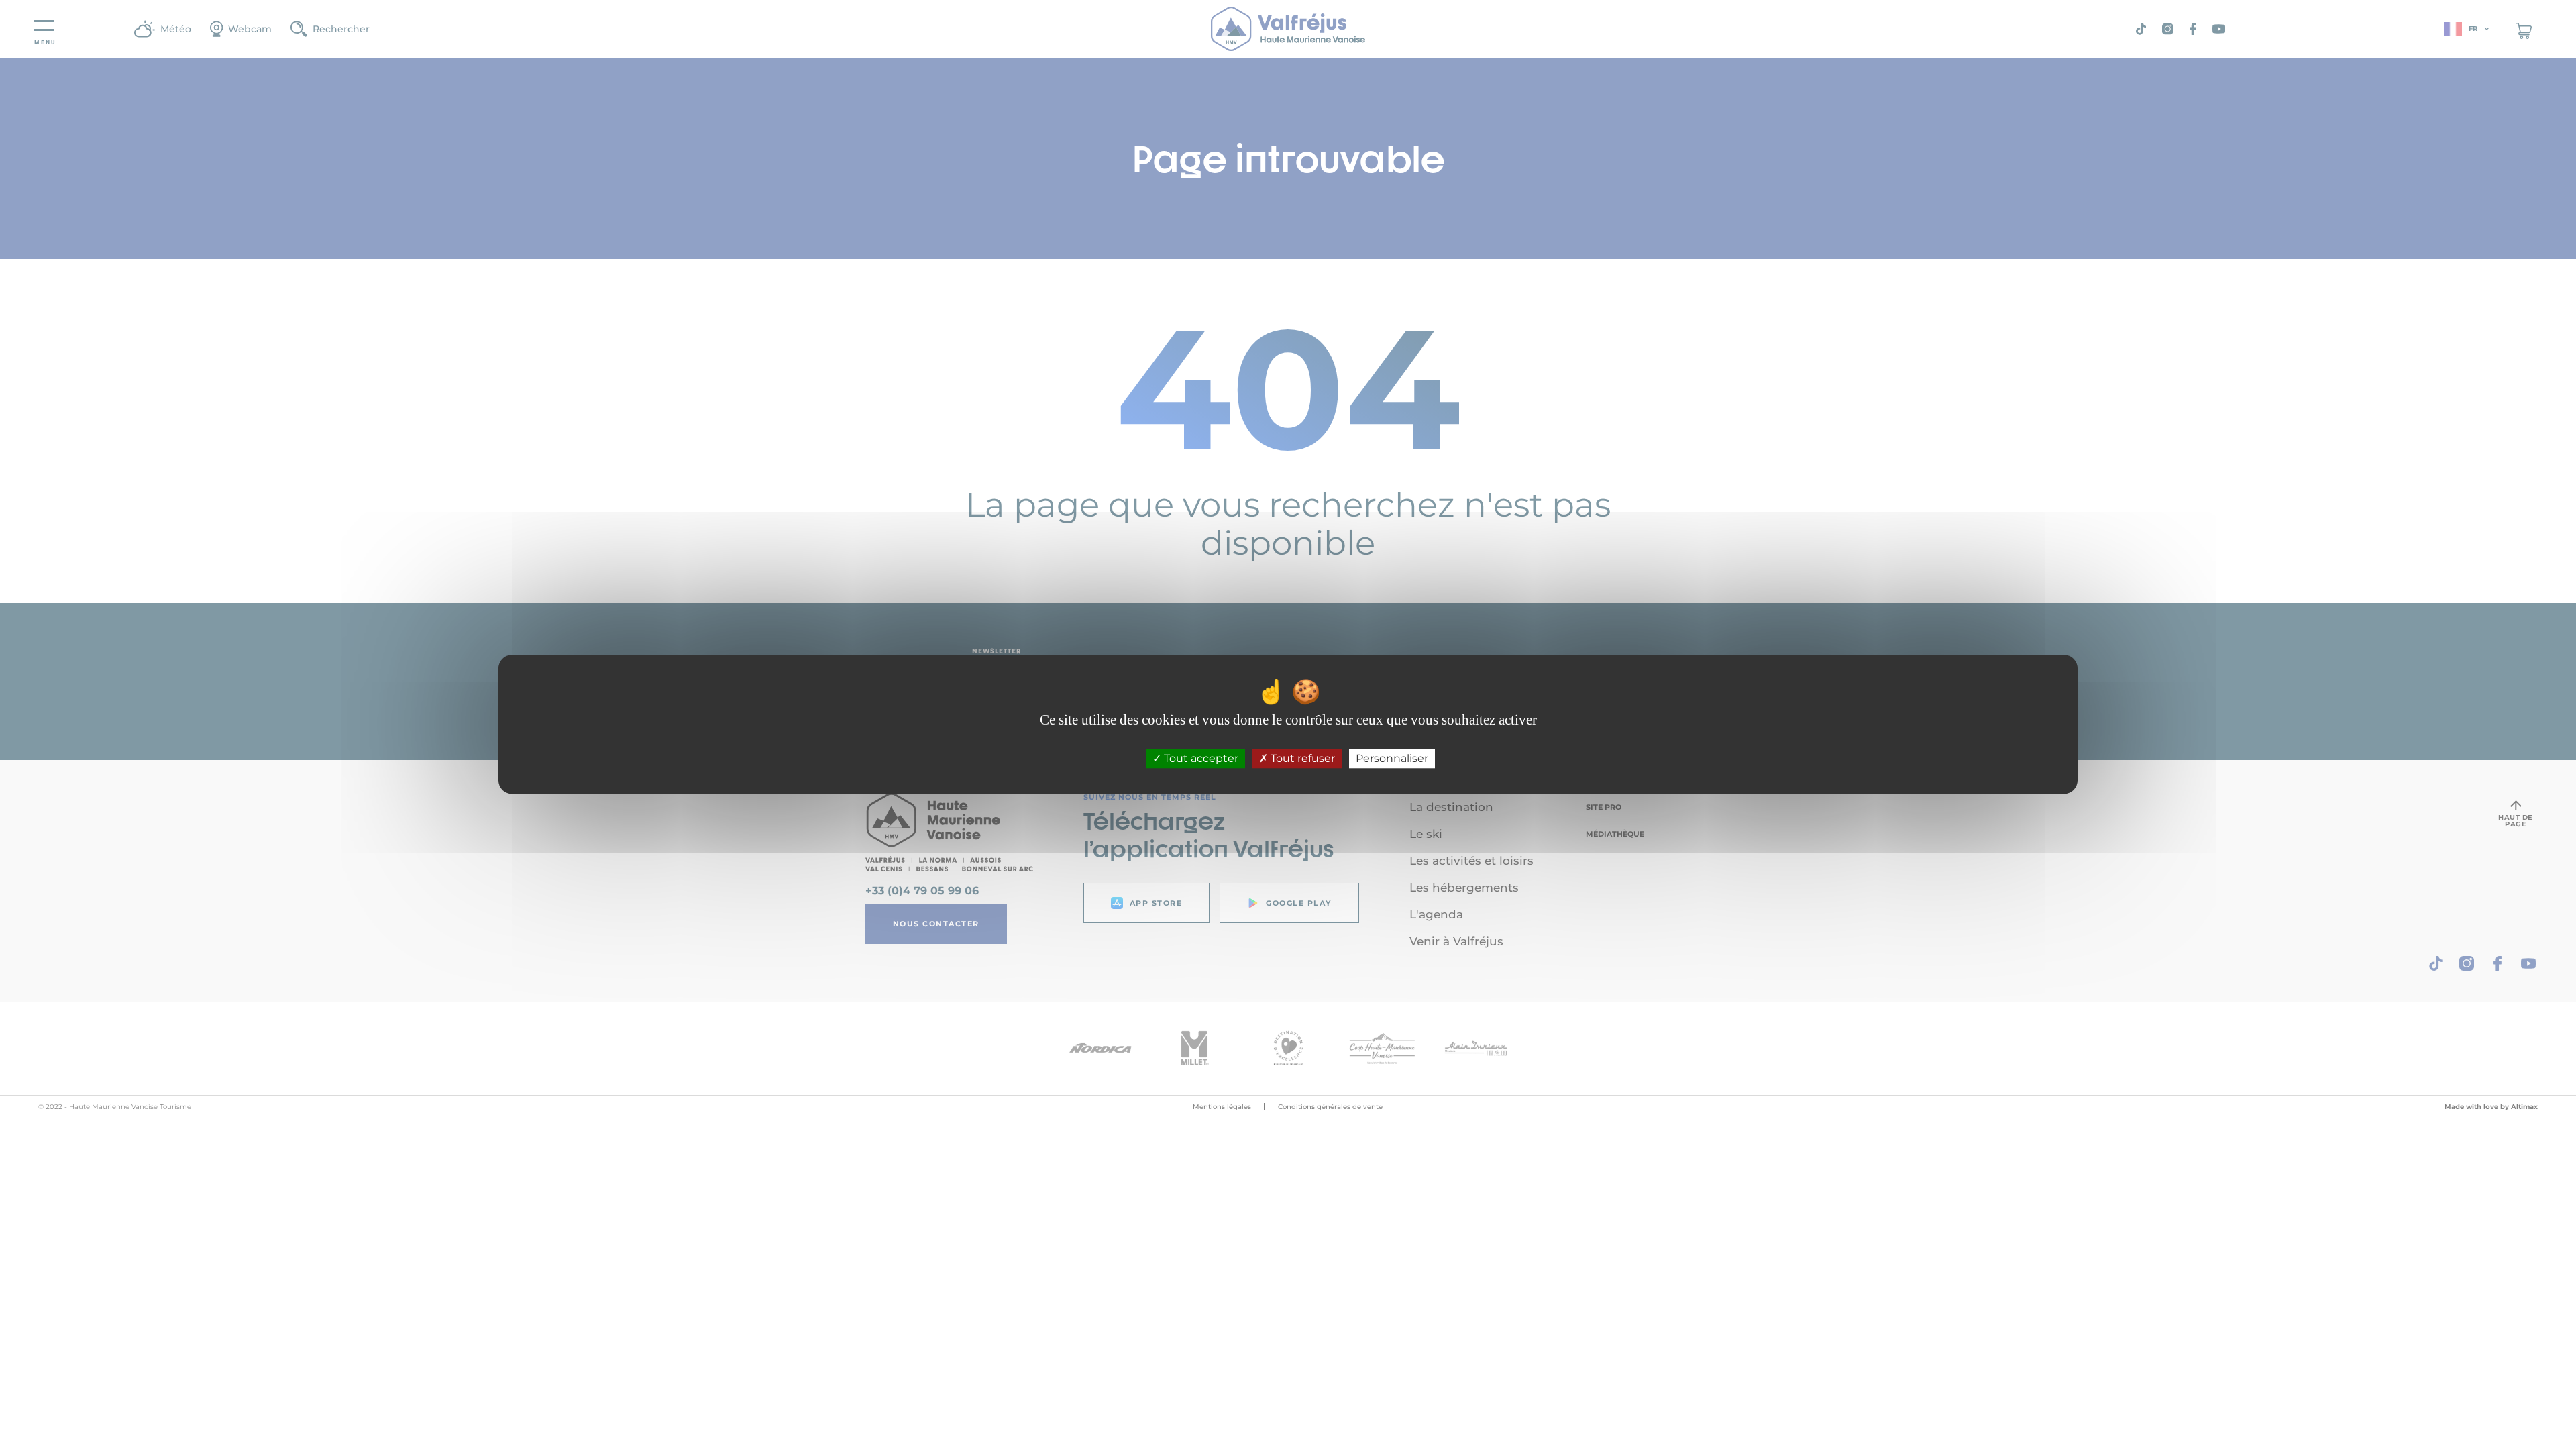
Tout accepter (1200, 759)
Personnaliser (1392, 759)
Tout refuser (1301, 759)
